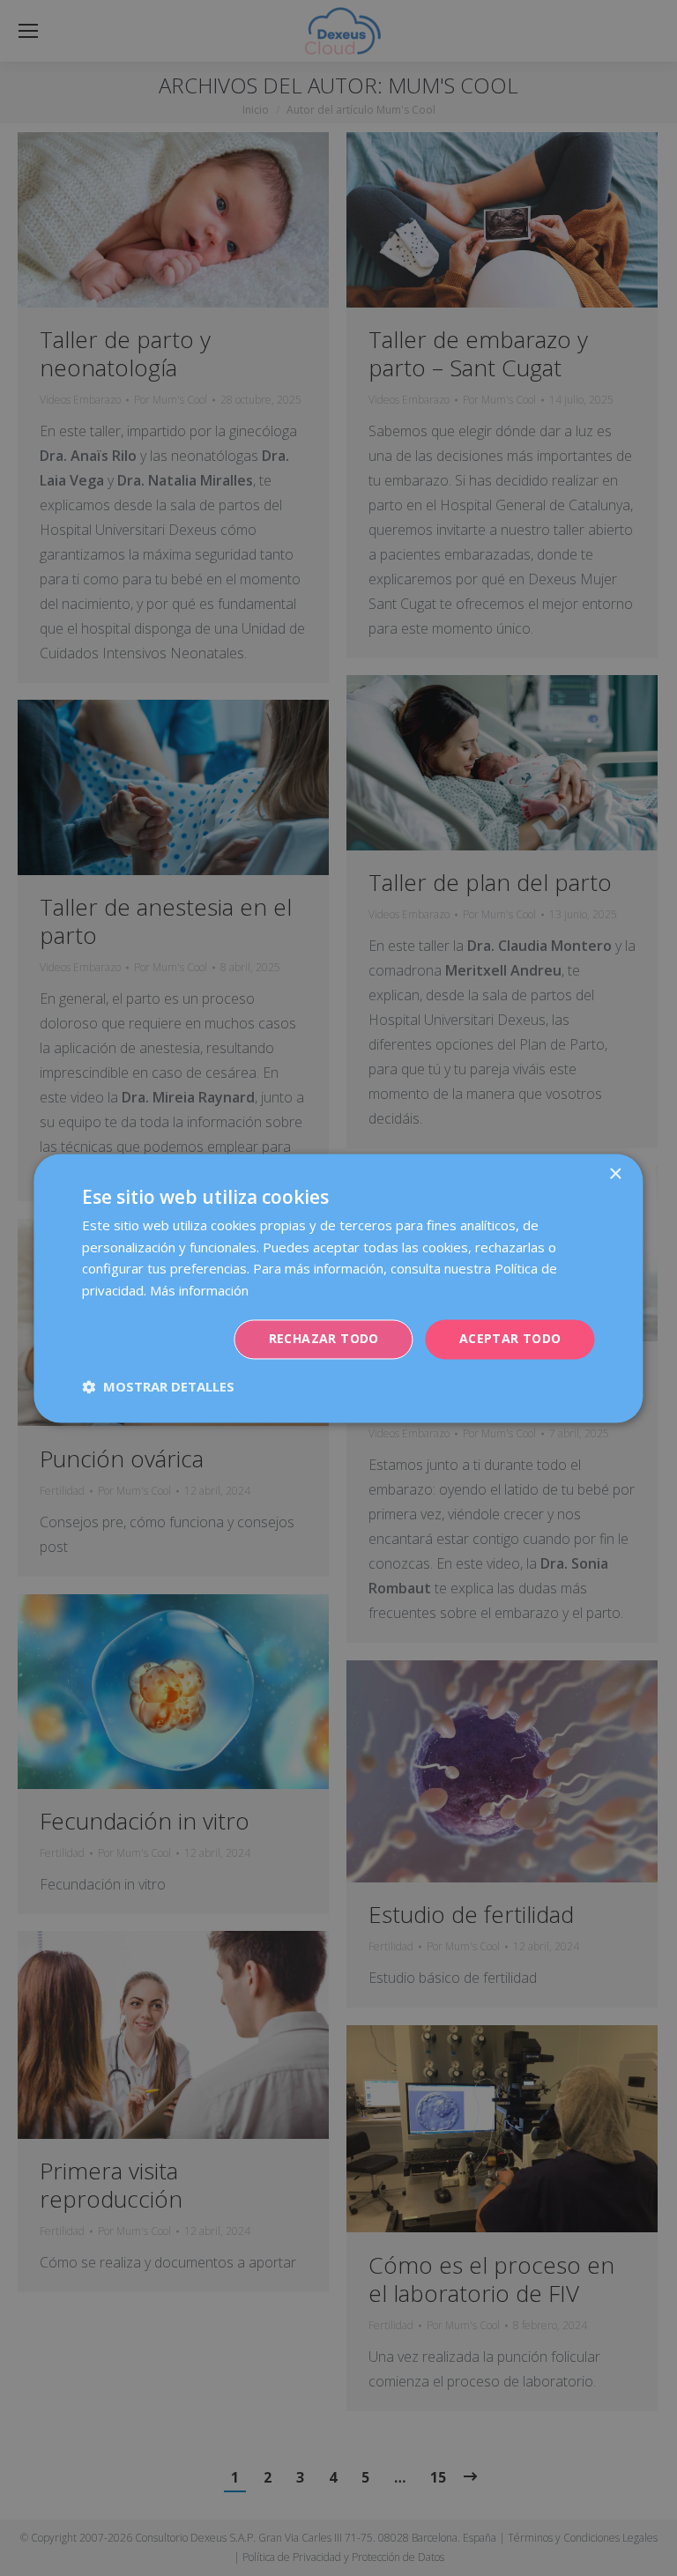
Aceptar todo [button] (510, 1338)
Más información (199, 1291)
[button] (158, 1386)
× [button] (615, 1174)
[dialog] (338, 1288)
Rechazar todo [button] (324, 1338)
